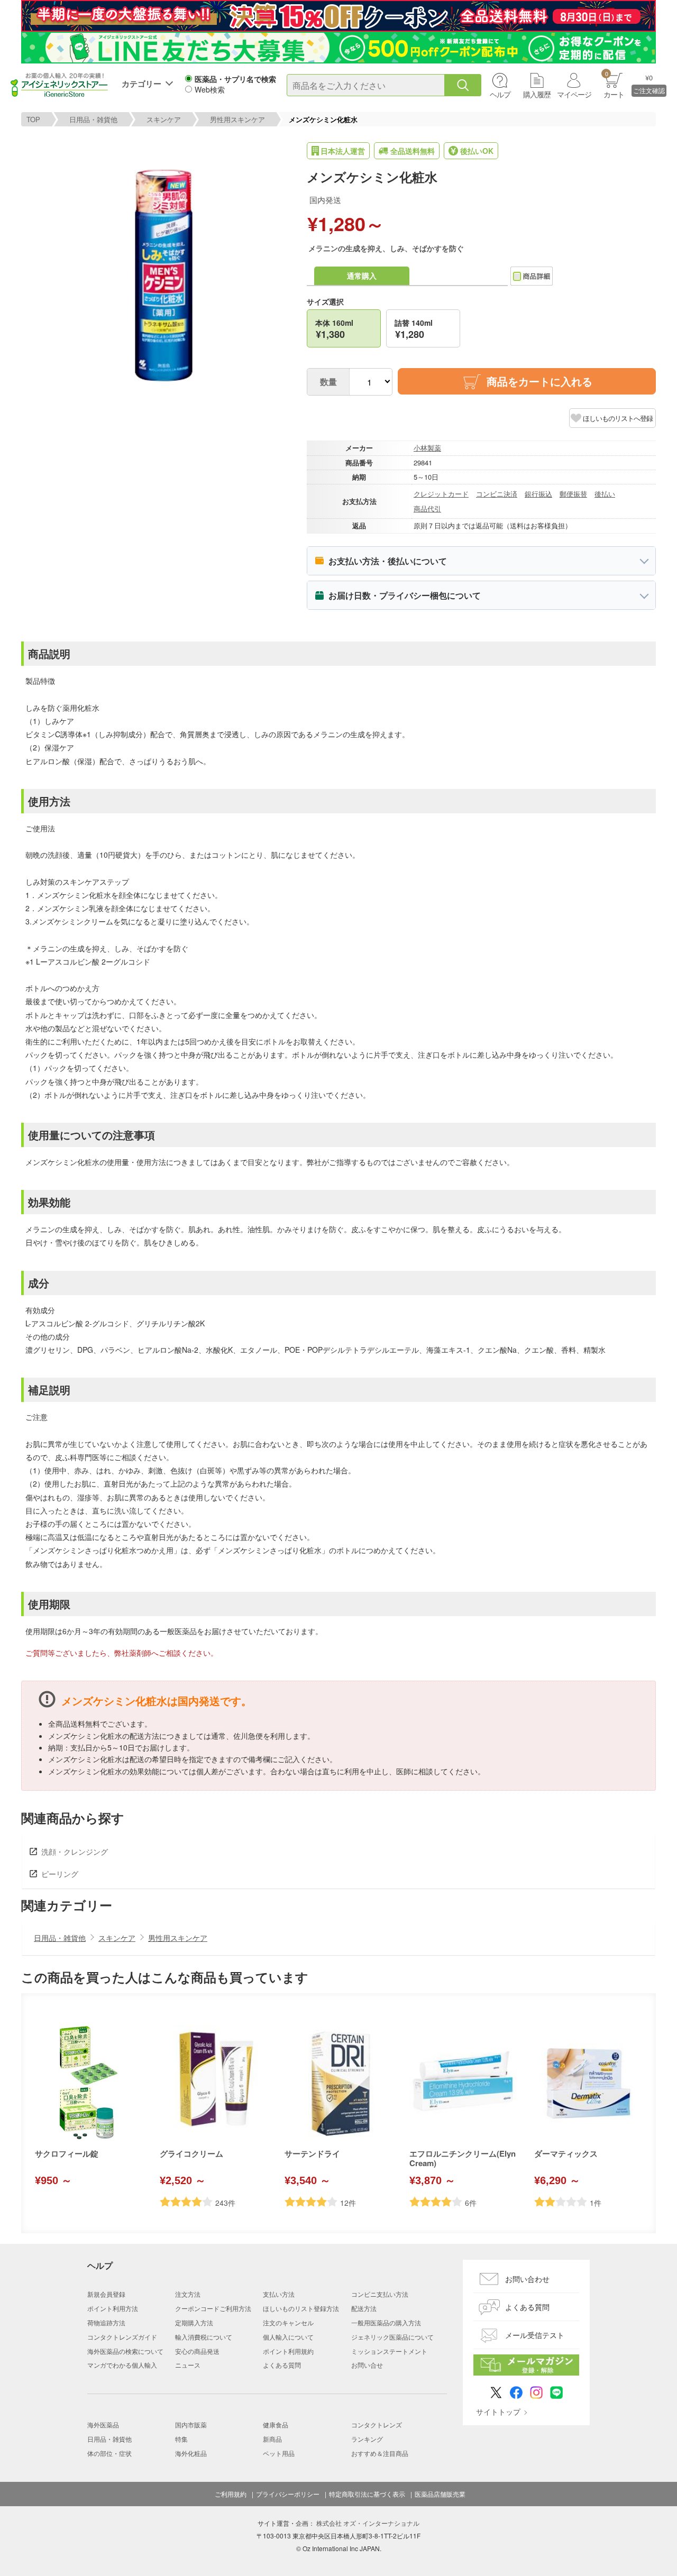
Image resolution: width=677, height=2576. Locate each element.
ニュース (188, 2365)
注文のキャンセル (288, 2322)
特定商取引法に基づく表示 (367, 2494)
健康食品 (276, 2424)
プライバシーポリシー (288, 2494)
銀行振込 (538, 494)
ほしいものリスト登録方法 (301, 2308)
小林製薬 (427, 448)
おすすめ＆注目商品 (380, 2453)
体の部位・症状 (109, 2453)
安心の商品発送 (197, 2351)
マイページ (574, 94)
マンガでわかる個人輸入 (122, 2365)
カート (614, 84)
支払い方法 (279, 2294)
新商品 (272, 2439)
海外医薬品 (103, 2424)
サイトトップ (498, 2412)
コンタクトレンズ (377, 2424)
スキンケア (164, 119)
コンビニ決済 (497, 494)
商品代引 (427, 508)
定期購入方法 (194, 2322)
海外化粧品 (191, 2453)
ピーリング (60, 1874)
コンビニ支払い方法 (380, 2294)
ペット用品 (279, 2453)
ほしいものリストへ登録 (618, 418)
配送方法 (364, 2308)
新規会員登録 (106, 2294)
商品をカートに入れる (539, 381)
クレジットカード (441, 494)
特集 (181, 2439)
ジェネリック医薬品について (392, 2337)
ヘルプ (500, 94)
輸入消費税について (204, 2337)
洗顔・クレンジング (75, 1851)
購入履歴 (537, 94)
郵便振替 (573, 494)
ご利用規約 (231, 2494)
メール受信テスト (535, 2335)
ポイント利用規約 (288, 2351)
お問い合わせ (527, 2279)
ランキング (367, 2439)
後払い (605, 494)
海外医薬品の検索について (125, 2351)
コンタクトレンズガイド (122, 2337)
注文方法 (188, 2294)
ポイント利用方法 (113, 2308)
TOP (33, 119)
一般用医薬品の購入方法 (386, 2322)
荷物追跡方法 (106, 2322)
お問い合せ (367, 2365)
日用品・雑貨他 (93, 119)
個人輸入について (288, 2337)
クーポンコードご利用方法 (213, 2308)
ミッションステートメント (389, 2351)
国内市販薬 (191, 2424)
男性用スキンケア (237, 119)
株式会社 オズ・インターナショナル (368, 2523)
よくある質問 (282, 2365)
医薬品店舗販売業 (440, 2494)
